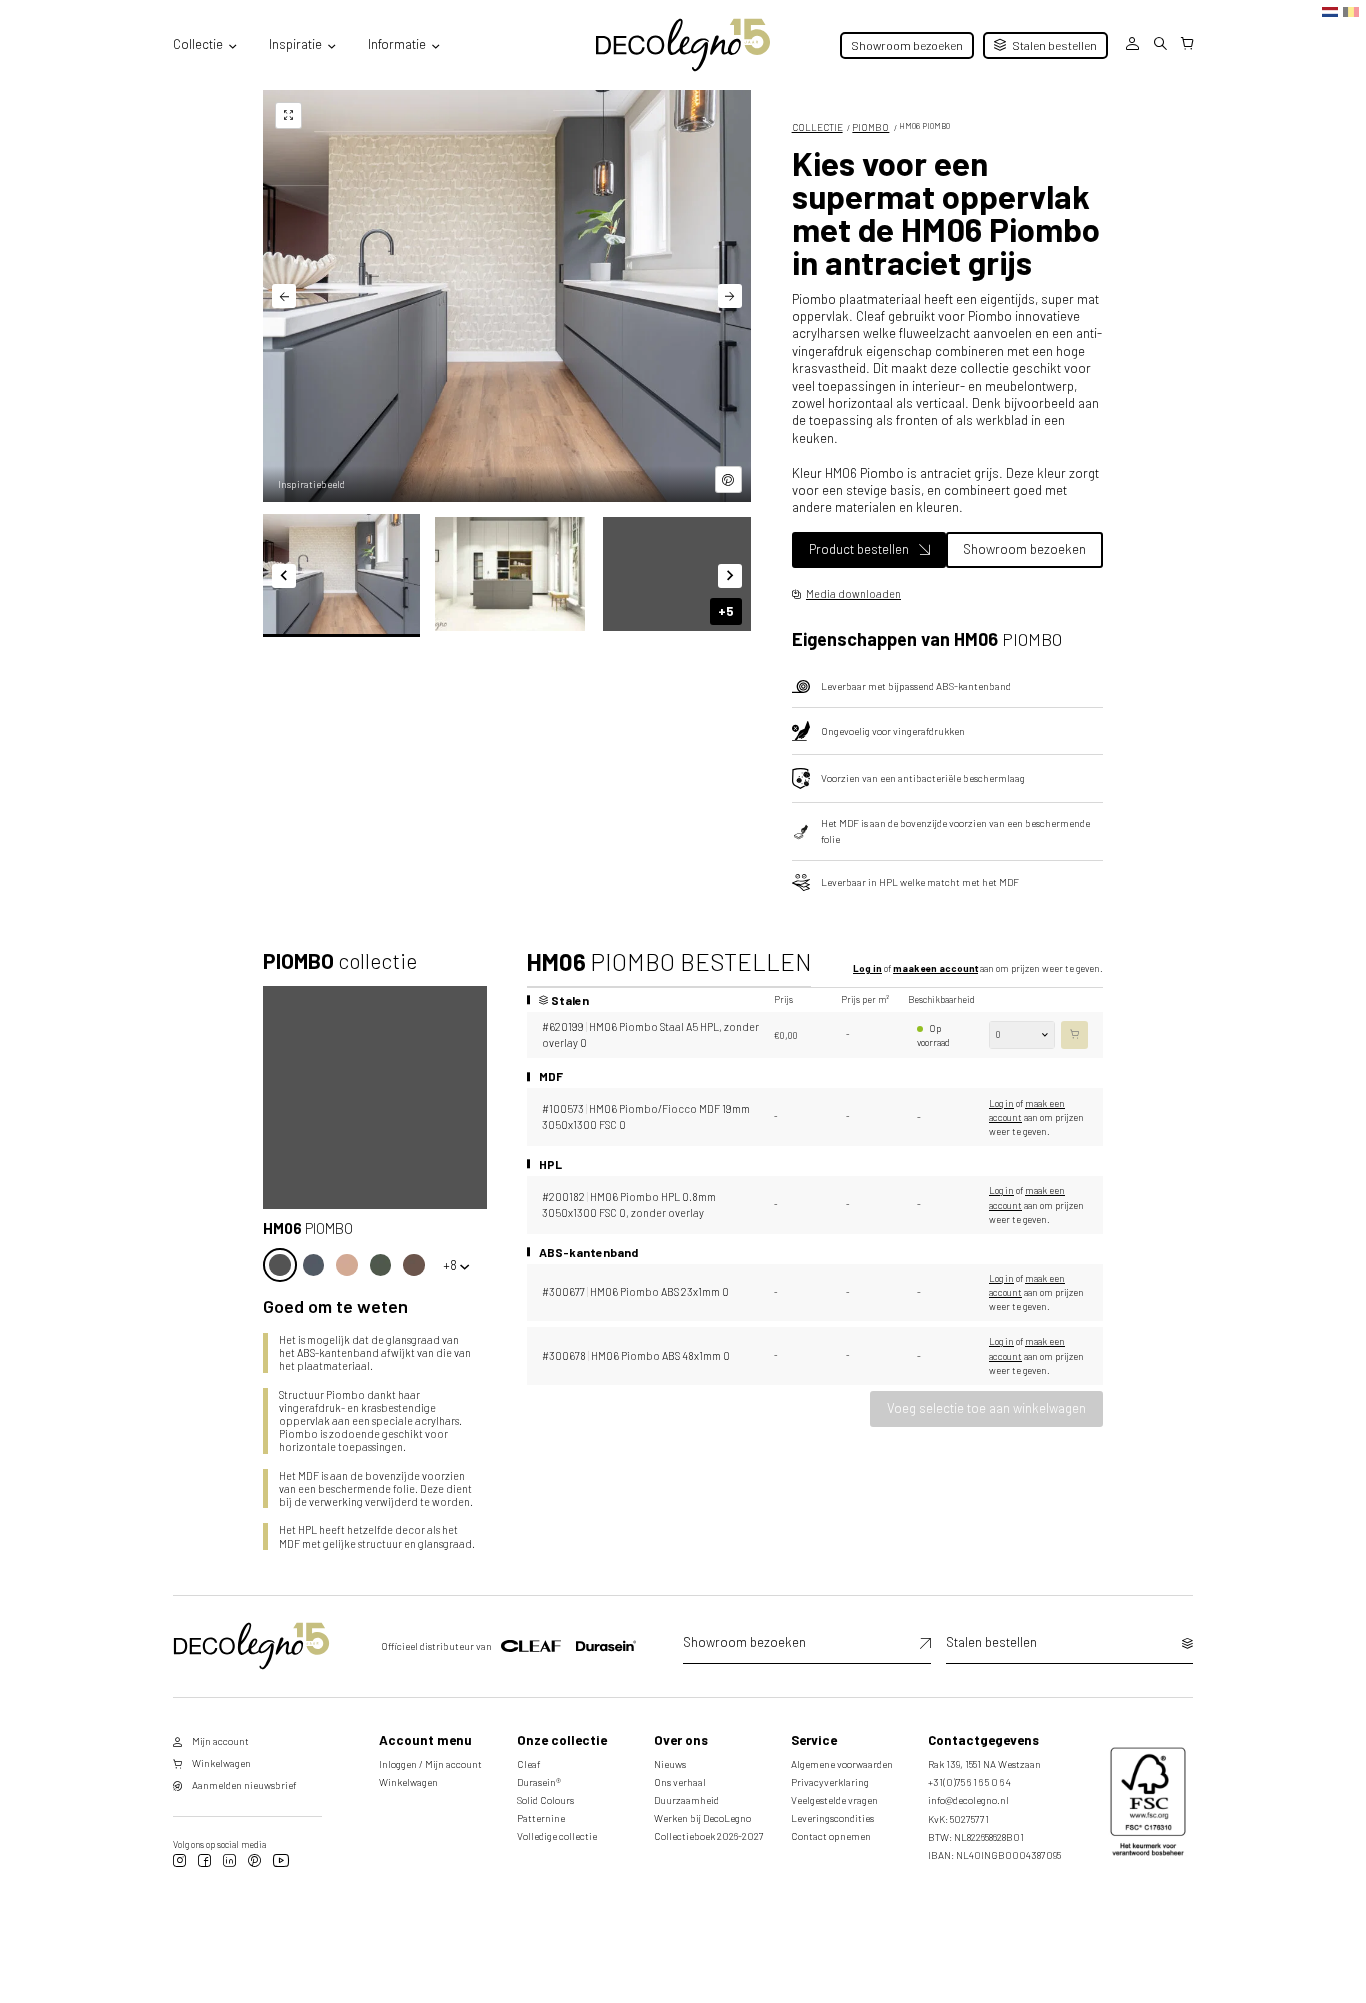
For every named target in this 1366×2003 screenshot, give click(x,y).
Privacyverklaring (830, 1782)
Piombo (870, 127)
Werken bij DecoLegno (702, 1818)
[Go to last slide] (284, 296)
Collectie (198, 44)
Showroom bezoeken (907, 45)
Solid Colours (545, 1800)
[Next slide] (730, 296)
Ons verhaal (680, 1782)
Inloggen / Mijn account (430, 1764)
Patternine (541, 1818)
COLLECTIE (817, 127)
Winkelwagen (408, 1782)
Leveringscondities (832, 1818)
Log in (867, 968)
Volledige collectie (557, 1836)
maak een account (935, 968)
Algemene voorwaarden (842, 1764)
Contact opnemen (831, 1836)
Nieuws (670, 1764)
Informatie (397, 44)
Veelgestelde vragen (834, 1800)
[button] (341, 574)
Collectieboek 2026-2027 (709, 1836)
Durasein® (539, 1782)
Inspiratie (295, 44)
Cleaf (529, 1764)
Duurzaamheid (686, 1800)
